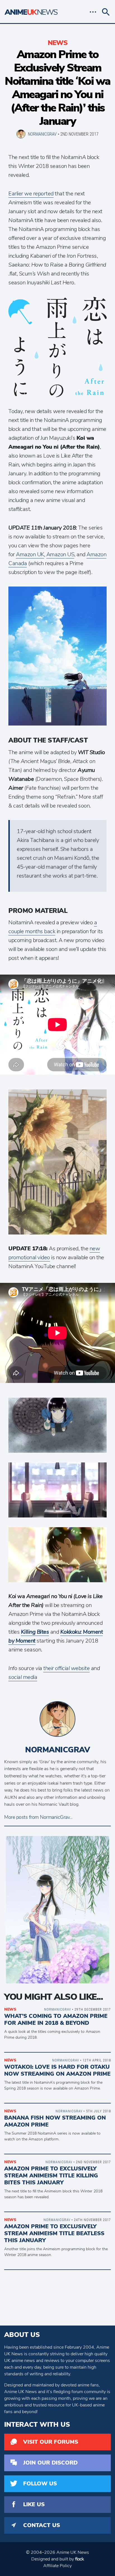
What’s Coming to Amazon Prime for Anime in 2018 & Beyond (56, 2019)
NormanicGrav (42, 134)
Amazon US (60, 554)
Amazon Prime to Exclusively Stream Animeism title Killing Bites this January (51, 2176)
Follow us (40, 2484)
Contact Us (42, 2525)
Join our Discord (50, 2463)
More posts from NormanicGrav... (38, 1817)
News (58, 43)
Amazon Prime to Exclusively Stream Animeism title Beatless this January (54, 2233)
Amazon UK (30, 554)
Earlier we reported (31, 194)
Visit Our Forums (51, 2442)
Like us (34, 2504)
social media (23, 1677)
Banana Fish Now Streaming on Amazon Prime (55, 2121)
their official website (66, 1668)
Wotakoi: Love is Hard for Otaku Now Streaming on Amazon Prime (57, 2070)
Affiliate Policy (57, 2566)
